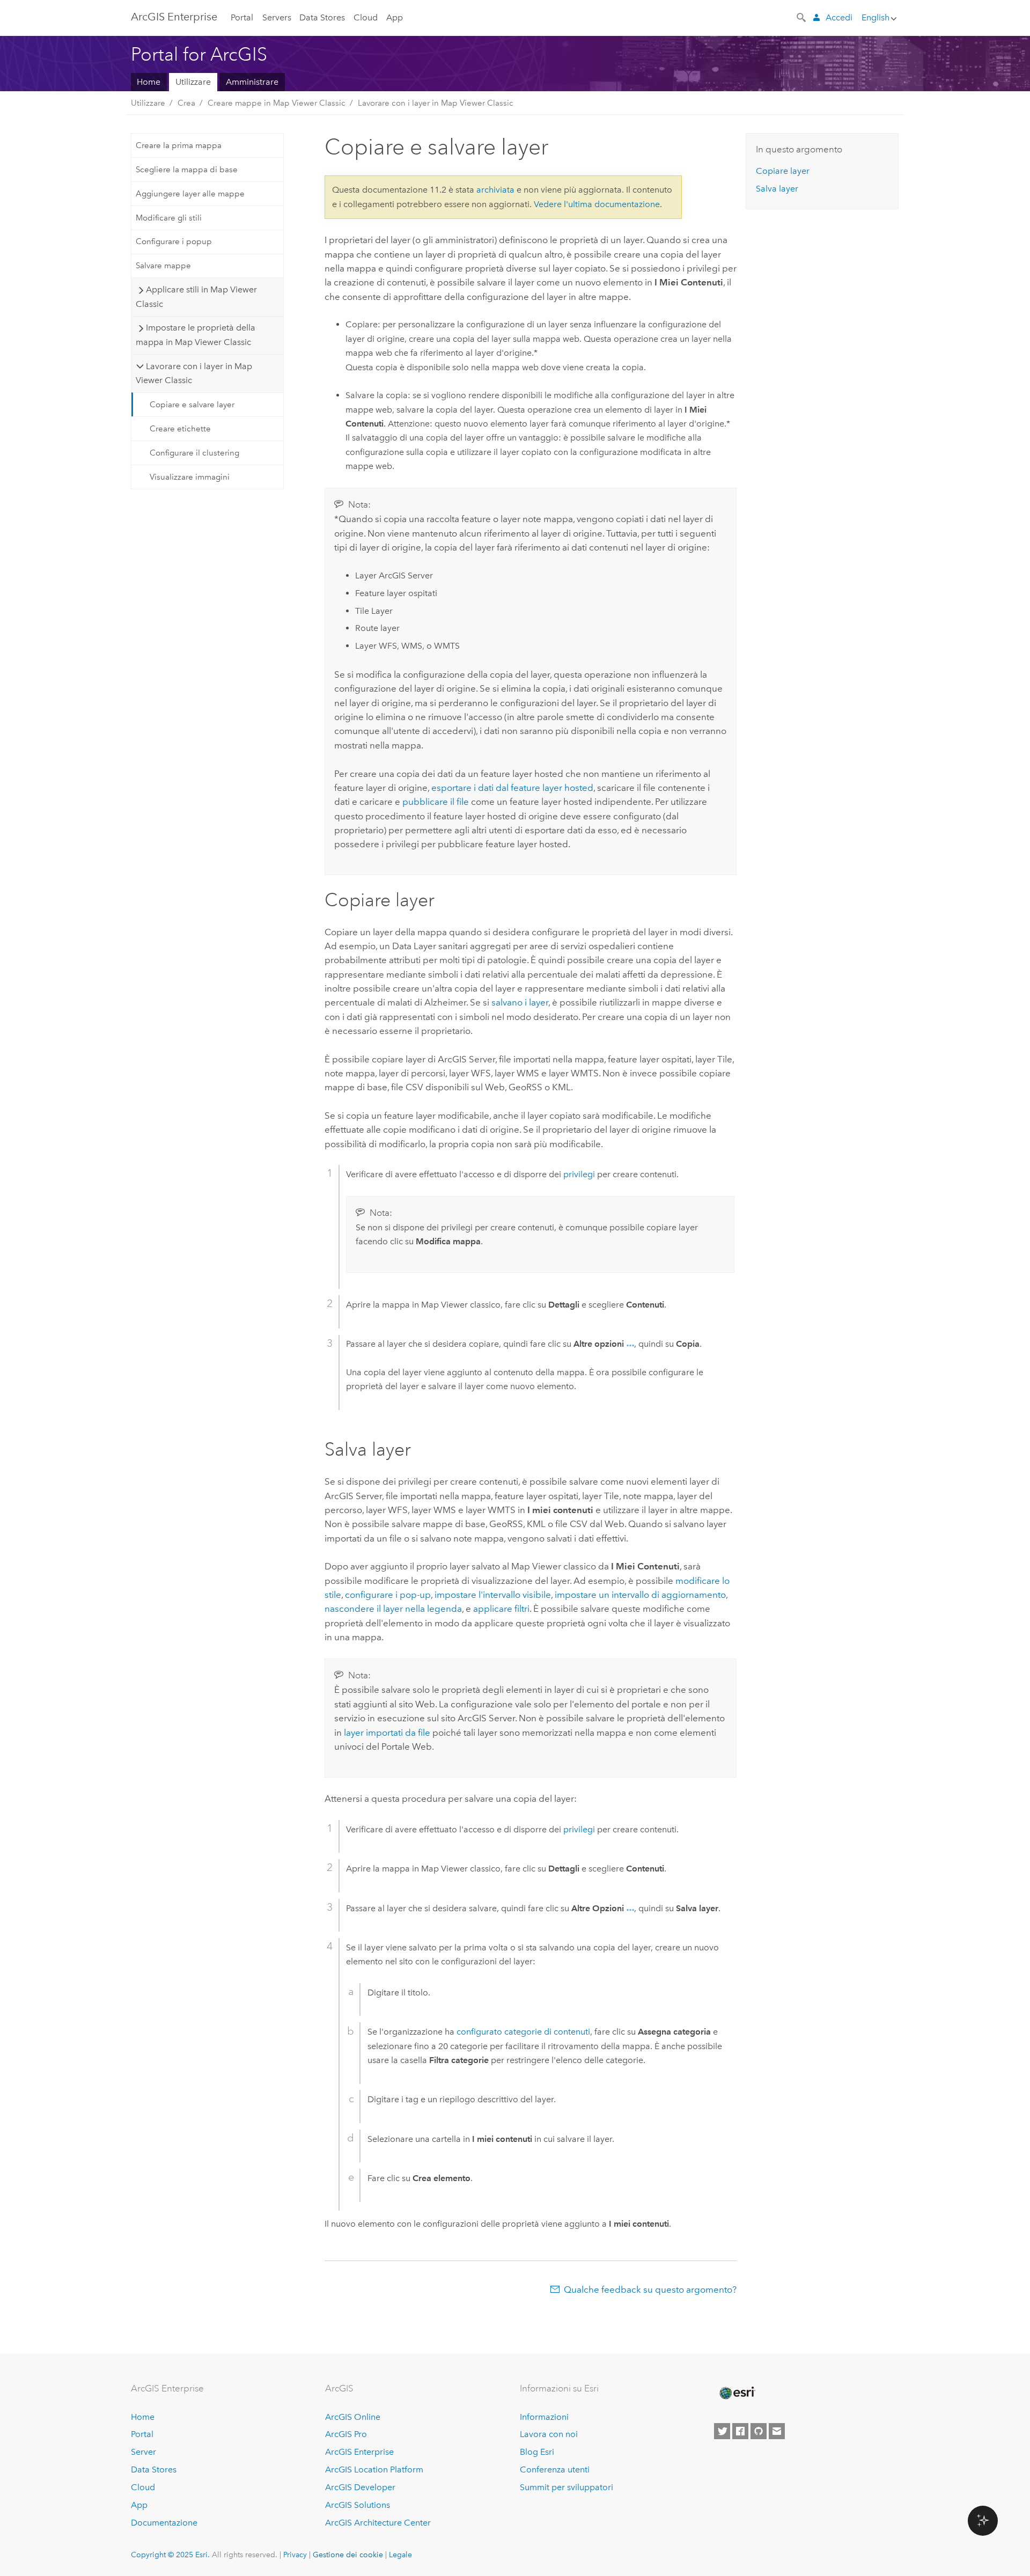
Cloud (366, 17)
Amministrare (252, 82)
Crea (186, 103)
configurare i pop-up (388, 1595)
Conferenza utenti (555, 2469)
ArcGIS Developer (360, 2487)
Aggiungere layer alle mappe (190, 194)
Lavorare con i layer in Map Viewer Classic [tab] (194, 373)
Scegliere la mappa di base (187, 170)
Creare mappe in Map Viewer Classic (277, 103)
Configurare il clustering (194, 453)
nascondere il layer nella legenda (393, 1609)
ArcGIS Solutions (358, 2505)
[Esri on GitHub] (759, 2431)
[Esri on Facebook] (740, 2431)
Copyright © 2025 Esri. (170, 2555)
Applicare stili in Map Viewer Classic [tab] (196, 296)
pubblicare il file (436, 802)
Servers (277, 17)
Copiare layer (783, 171)
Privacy (295, 2555)
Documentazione (164, 2523)
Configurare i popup (174, 241)
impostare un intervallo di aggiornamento (640, 1595)
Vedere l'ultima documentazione (597, 204)
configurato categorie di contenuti (523, 2032)
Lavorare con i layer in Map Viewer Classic (436, 103)
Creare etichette (180, 429)
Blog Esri (537, 2452)
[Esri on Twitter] (722, 2431)
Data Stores (322, 17)
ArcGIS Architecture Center (378, 2523)
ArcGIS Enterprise (174, 17)
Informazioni (544, 2417)
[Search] (802, 17)
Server (144, 2452)
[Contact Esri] (777, 2431)
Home (149, 82)
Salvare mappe (163, 266)
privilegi (579, 1174)
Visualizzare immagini (190, 477)
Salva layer (777, 189)
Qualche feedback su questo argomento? (650, 2289)
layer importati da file (387, 1733)
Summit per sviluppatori (566, 2487)
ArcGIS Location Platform (374, 2469)
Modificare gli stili (169, 218)
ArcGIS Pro (346, 2434)
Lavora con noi (549, 2434)
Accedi (839, 17)
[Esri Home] (737, 2393)
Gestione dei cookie (348, 2555)
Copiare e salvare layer (192, 405)
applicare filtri (501, 1609)
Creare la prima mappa (179, 145)
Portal (242, 17)
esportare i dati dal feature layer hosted (512, 788)
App (395, 17)
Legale (400, 2555)
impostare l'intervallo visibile (493, 1595)
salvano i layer (520, 1002)
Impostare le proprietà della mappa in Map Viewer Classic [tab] (195, 335)
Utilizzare (193, 82)
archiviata (495, 190)
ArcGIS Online (353, 2417)
